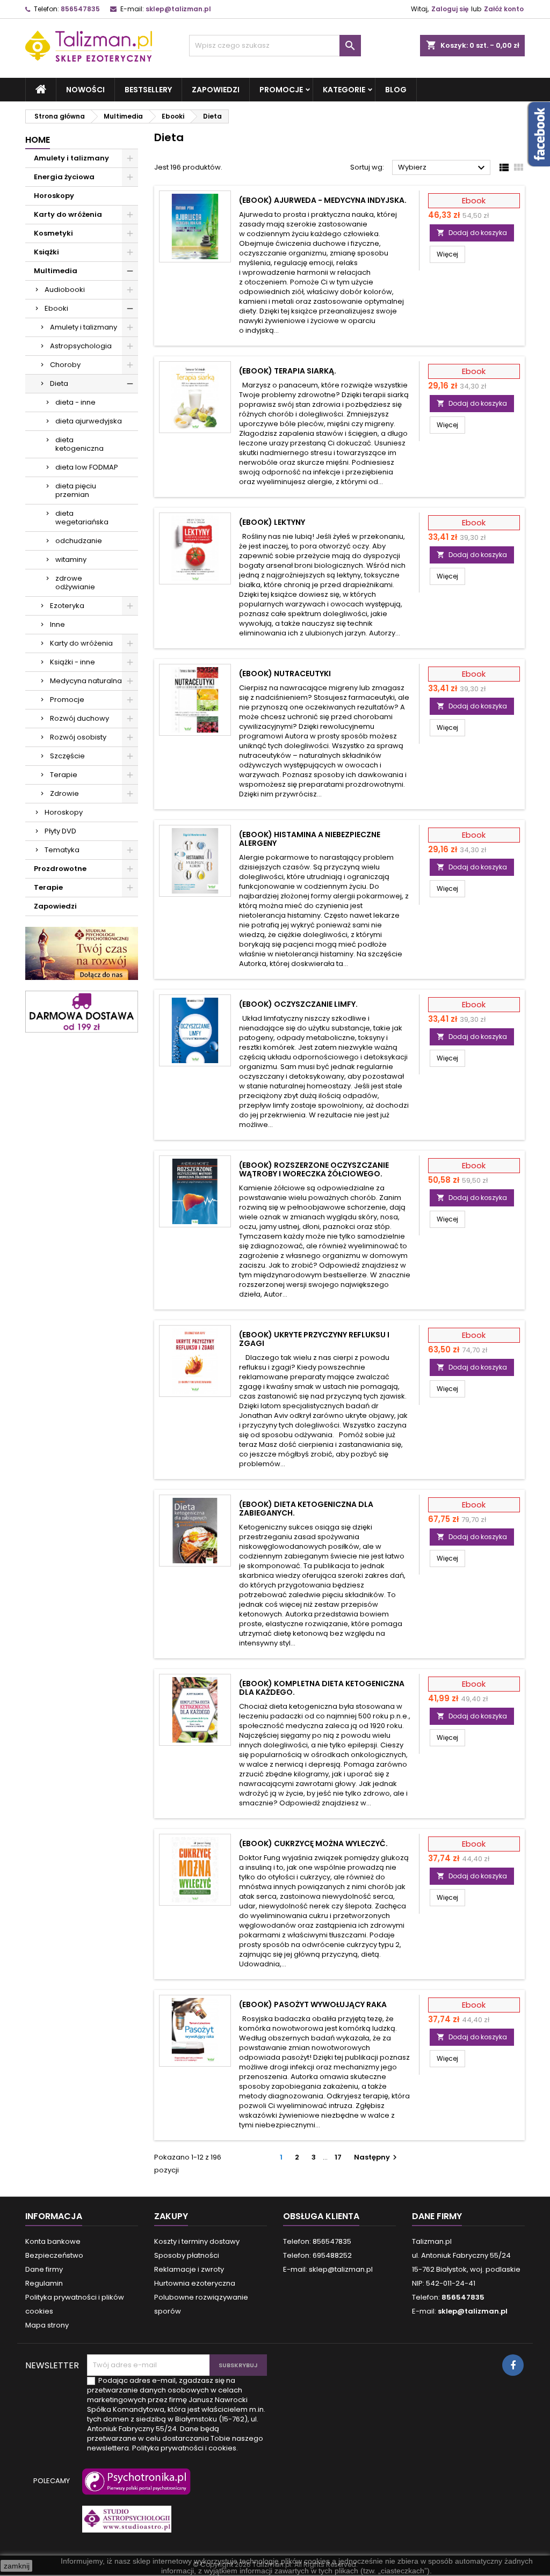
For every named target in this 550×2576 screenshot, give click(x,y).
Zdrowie (64, 793)
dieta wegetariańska (82, 518)
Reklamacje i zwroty (189, 2269)
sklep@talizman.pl (178, 9)
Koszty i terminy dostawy (197, 2241)
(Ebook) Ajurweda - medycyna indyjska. (323, 200)
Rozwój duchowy (79, 718)
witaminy (71, 559)
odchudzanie (79, 541)
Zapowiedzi (216, 90)
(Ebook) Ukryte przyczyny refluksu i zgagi (314, 1339)
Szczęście (67, 756)
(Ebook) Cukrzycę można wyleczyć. (313, 1843)
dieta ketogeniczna (79, 444)
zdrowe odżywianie (75, 583)
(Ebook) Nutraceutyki (285, 674)
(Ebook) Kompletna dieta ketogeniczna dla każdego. (322, 1688)
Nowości (85, 90)
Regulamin (44, 2283)
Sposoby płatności (187, 2255)
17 (338, 2157)
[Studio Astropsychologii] (125, 2524)
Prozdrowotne (60, 869)
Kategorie (344, 90)
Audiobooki (65, 290)
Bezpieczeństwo (54, 2255)
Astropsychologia (81, 346)
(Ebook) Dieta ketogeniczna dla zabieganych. (306, 1509)
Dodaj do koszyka (472, 233)
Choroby (65, 365)
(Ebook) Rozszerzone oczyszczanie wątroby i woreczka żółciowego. (314, 1169)
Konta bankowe (53, 2241)
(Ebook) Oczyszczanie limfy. (298, 1004)
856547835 (80, 9)
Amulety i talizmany (71, 158)
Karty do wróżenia (68, 214)
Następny (377, 2157)
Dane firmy (44, 2269)
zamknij (17, 2566)
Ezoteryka (67, 606)
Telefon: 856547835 (317, 2241)
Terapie (64, 775)
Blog (396, 90)
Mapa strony (47, 2325)
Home (38, 140)
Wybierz (443, 168)
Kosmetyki (53, 233)
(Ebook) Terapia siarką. (288, 371)
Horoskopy (54, 196)
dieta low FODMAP (87, 467)
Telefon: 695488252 (317, 2255)
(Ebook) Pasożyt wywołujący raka (313, 2004)
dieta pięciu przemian (76, 490)
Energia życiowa (64, 177)
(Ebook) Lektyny (272, 522)
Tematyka (62, 850)
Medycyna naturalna (86, 681)
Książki (46, 252)
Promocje (281, 90)
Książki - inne (73, 662)
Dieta (59, 383)
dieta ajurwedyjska (89, 421)
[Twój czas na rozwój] (82, 953)
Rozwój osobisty (78, 737)
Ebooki (56, 308)
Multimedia (56, 271)
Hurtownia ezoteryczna (195, 2283)
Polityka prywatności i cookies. (185, 2448)
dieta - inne (75, 402)
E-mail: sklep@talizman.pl (328, 2269)
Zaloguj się (450, 9)
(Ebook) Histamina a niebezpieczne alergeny (310, 839)
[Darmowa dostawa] (82, 1011)
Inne (57, 624)
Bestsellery (148, 90)
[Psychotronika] (134, 2487)
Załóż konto (504, 9)
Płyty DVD (60, 831)
